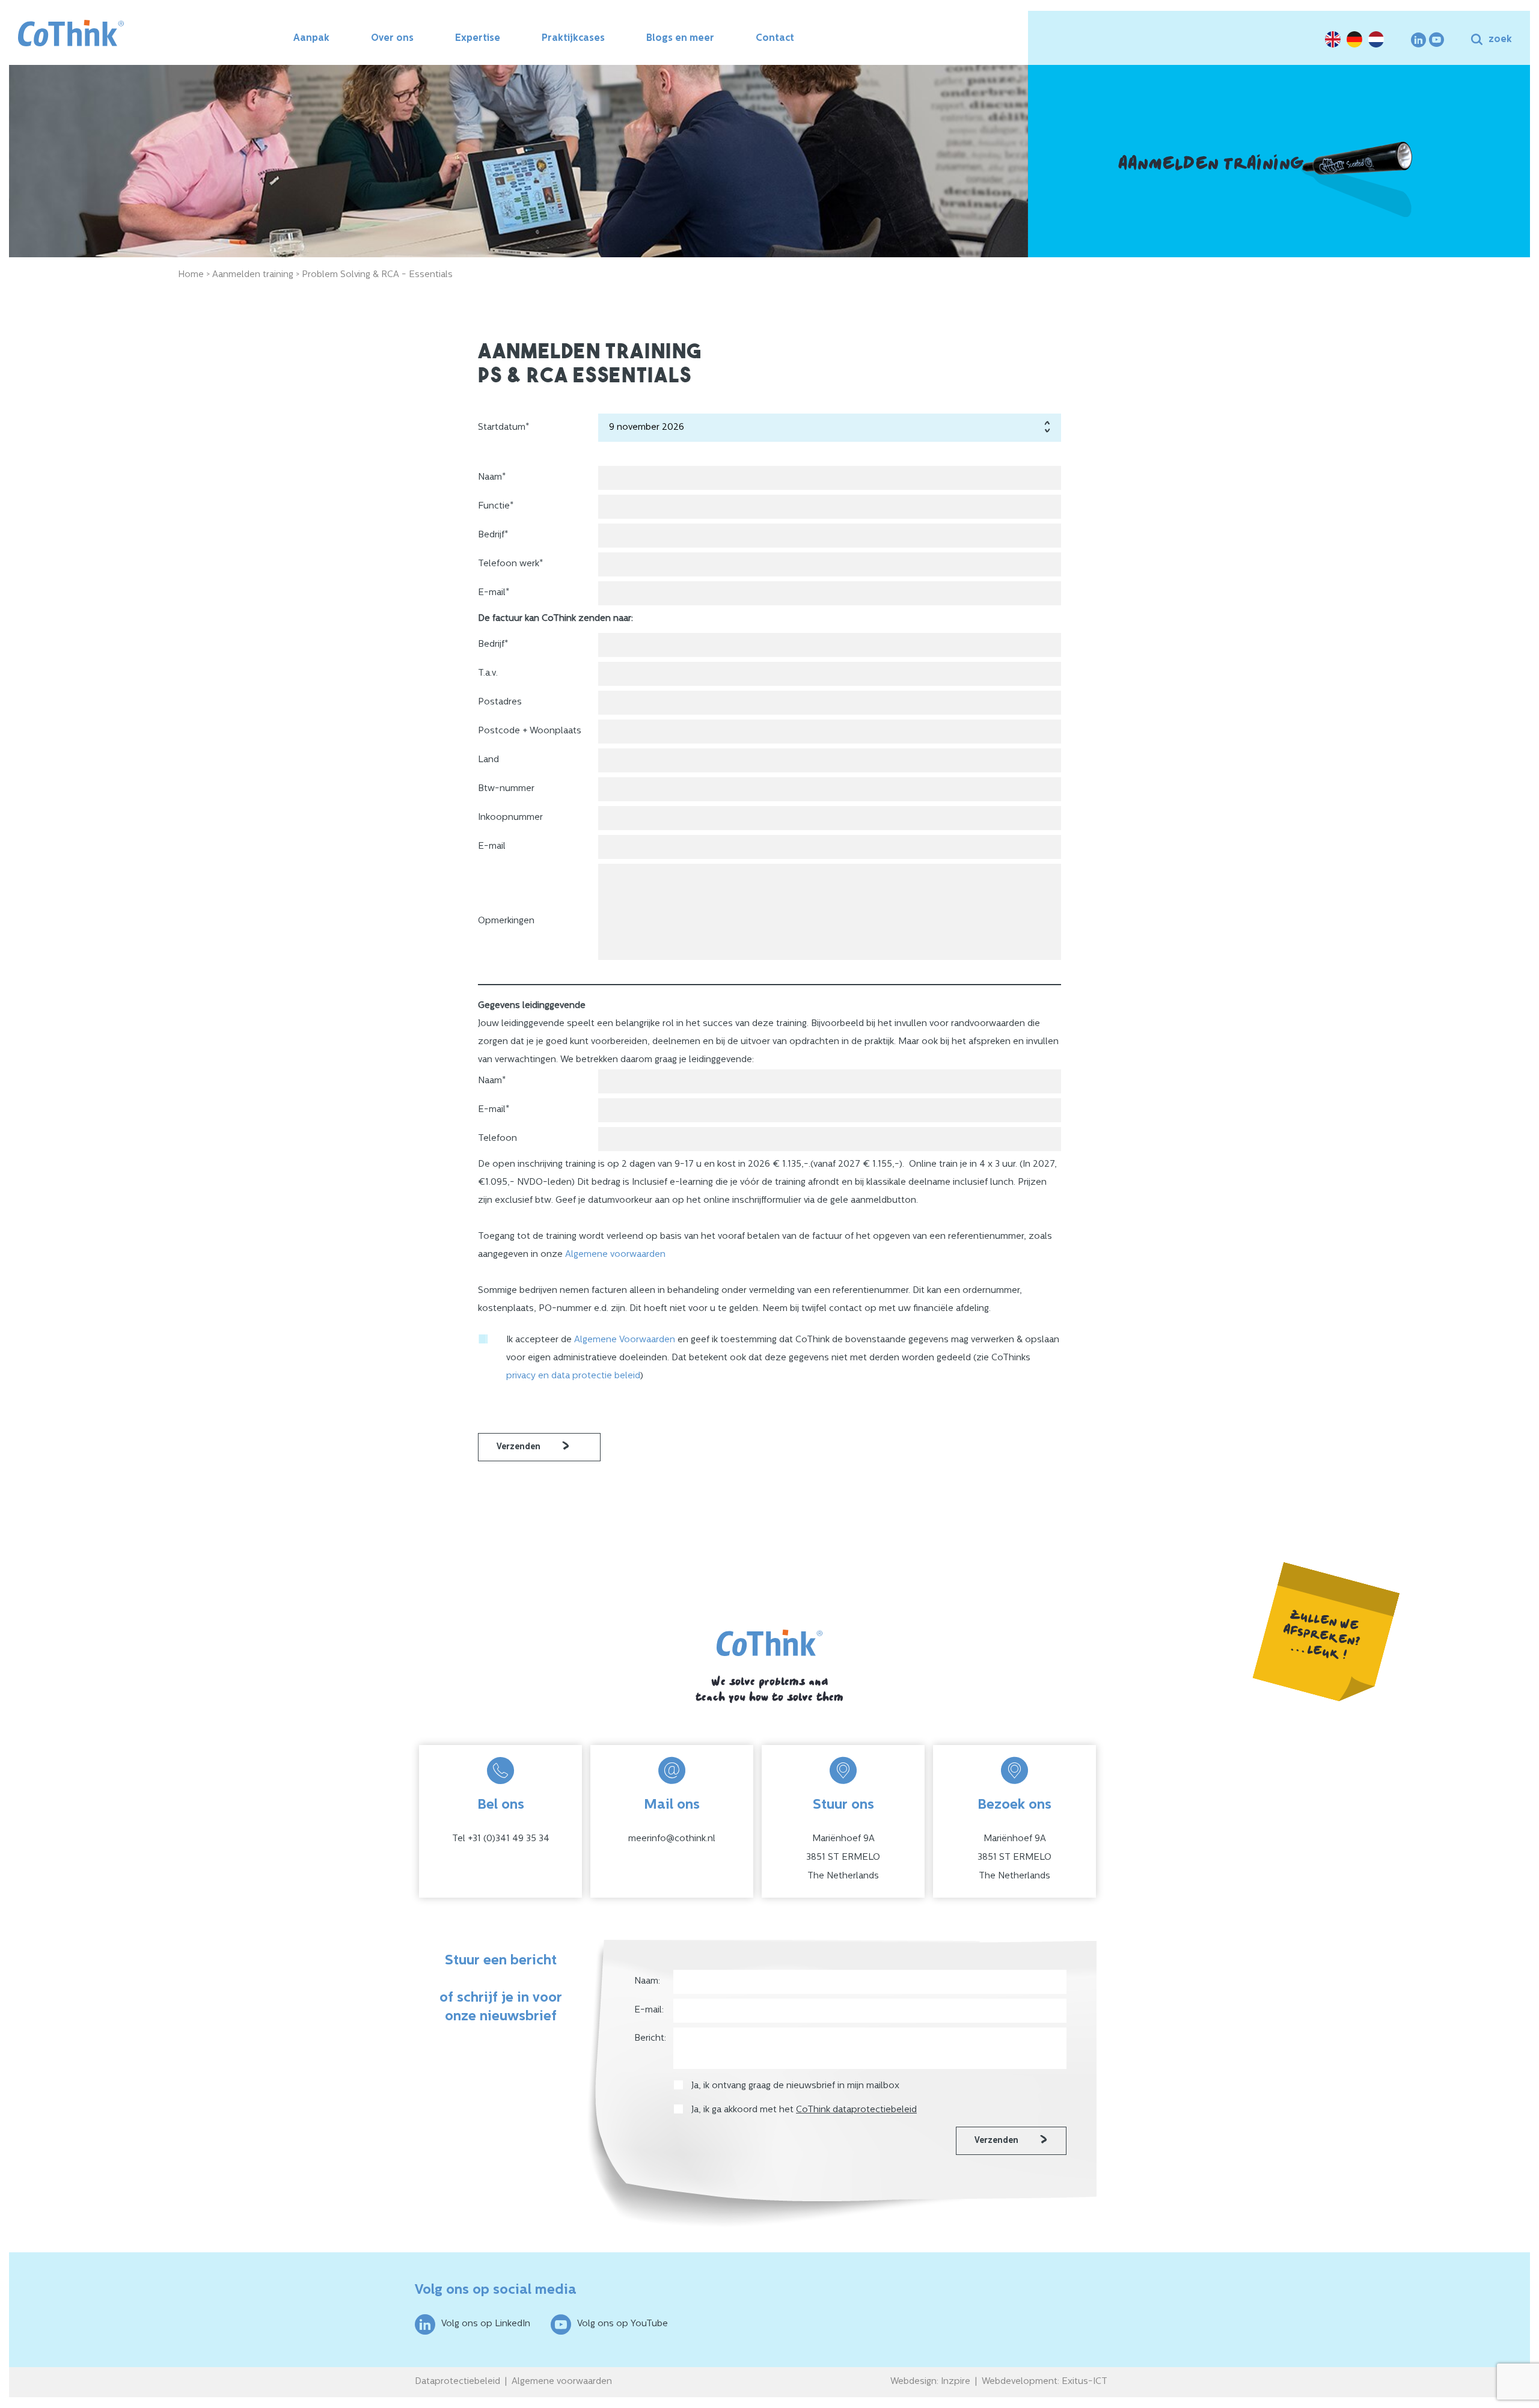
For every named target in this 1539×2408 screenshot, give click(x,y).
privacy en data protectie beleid (573, 1376)
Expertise (478, 38)
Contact (775, 38)
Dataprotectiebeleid (457, 2382)
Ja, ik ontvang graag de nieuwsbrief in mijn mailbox (797, 2086)
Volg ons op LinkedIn (486, 2324)
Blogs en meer (680, 38)
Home (191, 275)
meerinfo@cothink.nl (672, 1839)
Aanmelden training (253, 275)
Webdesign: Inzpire (930, 2382)
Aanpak (311, 38)
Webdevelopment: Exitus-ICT (1045, 2382)
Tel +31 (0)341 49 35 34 (501, 1839)
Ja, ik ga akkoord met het (804, 2110)
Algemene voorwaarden (615, 1255)
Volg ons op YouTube (623, 2324)
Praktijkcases (573, 38)
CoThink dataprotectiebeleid (856, 2110)
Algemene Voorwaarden (625, 1340)
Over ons (392, 38)
